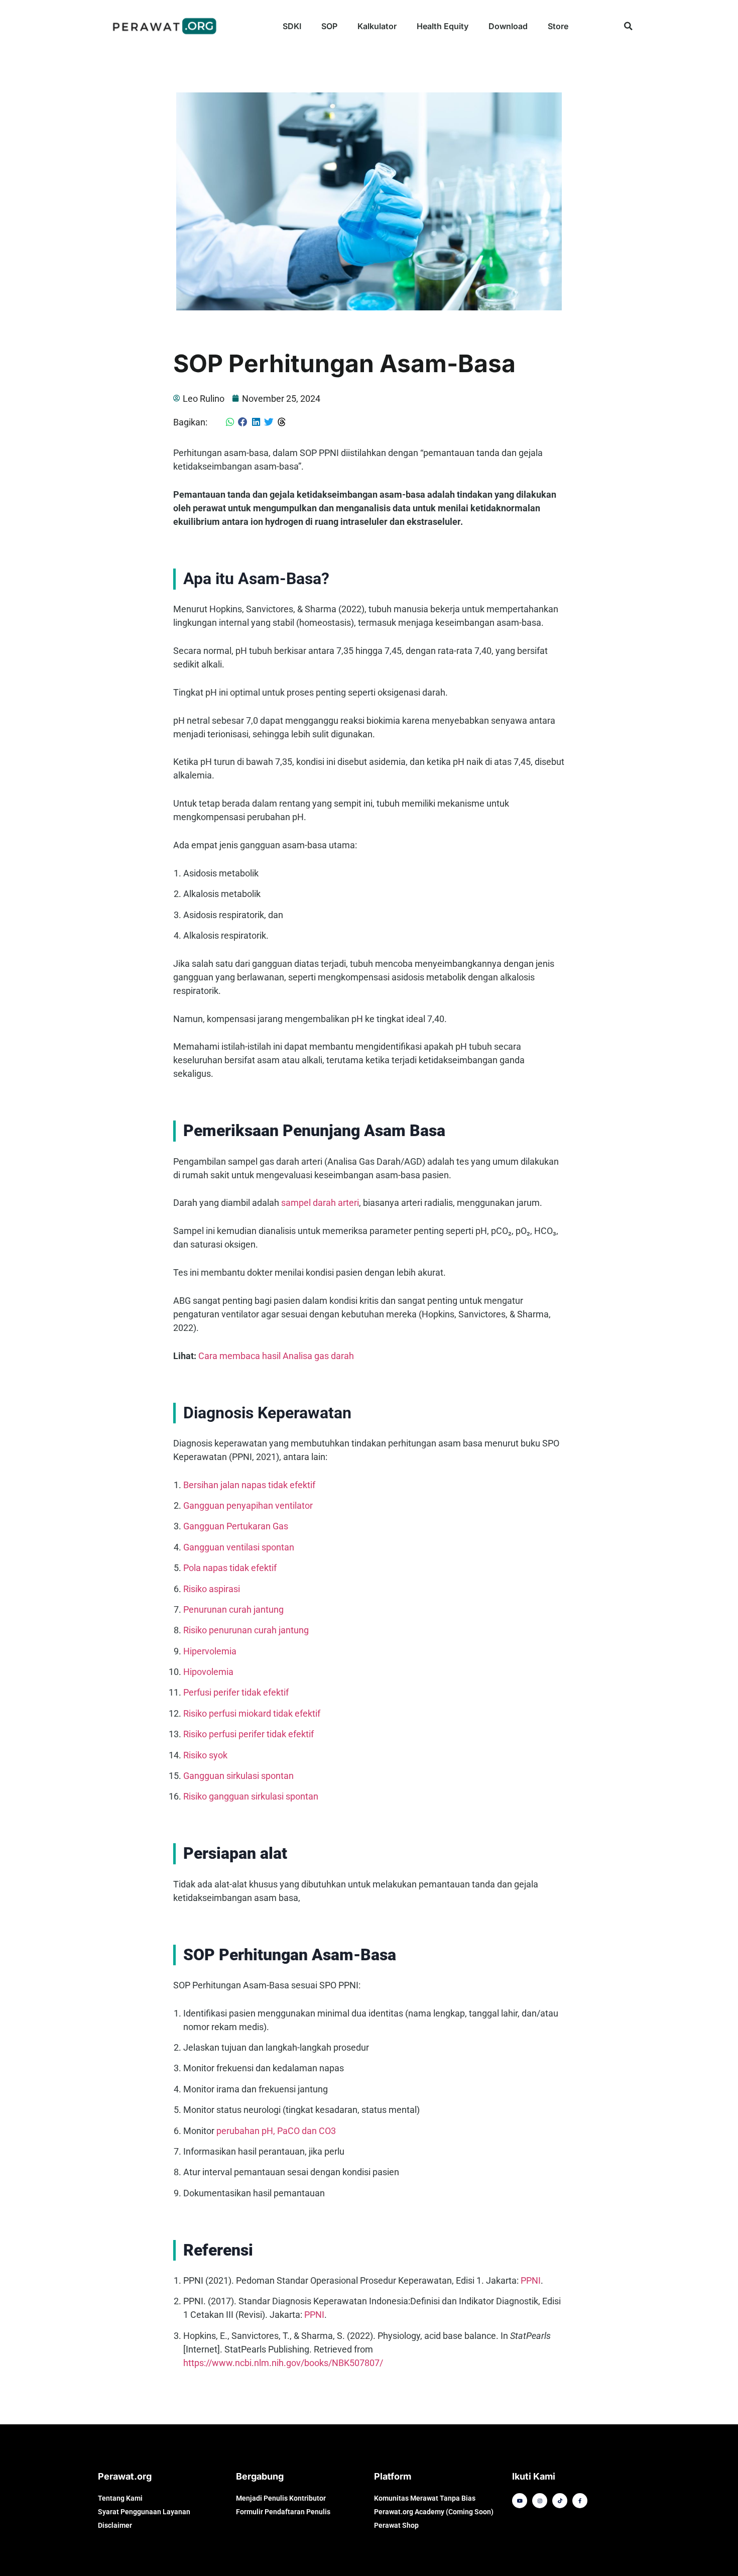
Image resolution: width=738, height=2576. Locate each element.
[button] (628, 26)
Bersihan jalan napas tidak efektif (249, 1485)
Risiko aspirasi (212, 1589)
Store (558, 26)
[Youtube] (520, 2501)
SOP (329, 26)
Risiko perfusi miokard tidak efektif (252, 1713)
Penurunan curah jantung (233, 1609)
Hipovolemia (208, 1672)
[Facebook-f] (580, 2501)
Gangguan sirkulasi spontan (238, 1776)
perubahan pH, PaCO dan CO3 (276, 2131)
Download (508, 26)
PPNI (531, 2280)
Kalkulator (377, 26)
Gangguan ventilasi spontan (239, 1547)
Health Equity (443, 26)
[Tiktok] (560, 2501)
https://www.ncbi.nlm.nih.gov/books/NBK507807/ (283, 2363)
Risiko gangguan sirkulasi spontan (251, 1796)
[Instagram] (540, 2501)
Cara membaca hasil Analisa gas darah (276, 1356)
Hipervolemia (210, 1651)
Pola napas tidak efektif (230, 1568)
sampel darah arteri (320, 1203)
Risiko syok (205, 1755)
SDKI (292, 26)
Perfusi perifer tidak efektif (236, 1692)
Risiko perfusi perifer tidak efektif (249, 1734)
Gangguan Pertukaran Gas (236, 1526)
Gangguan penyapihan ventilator (248, 1505)
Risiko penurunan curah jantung (246, 1630)
